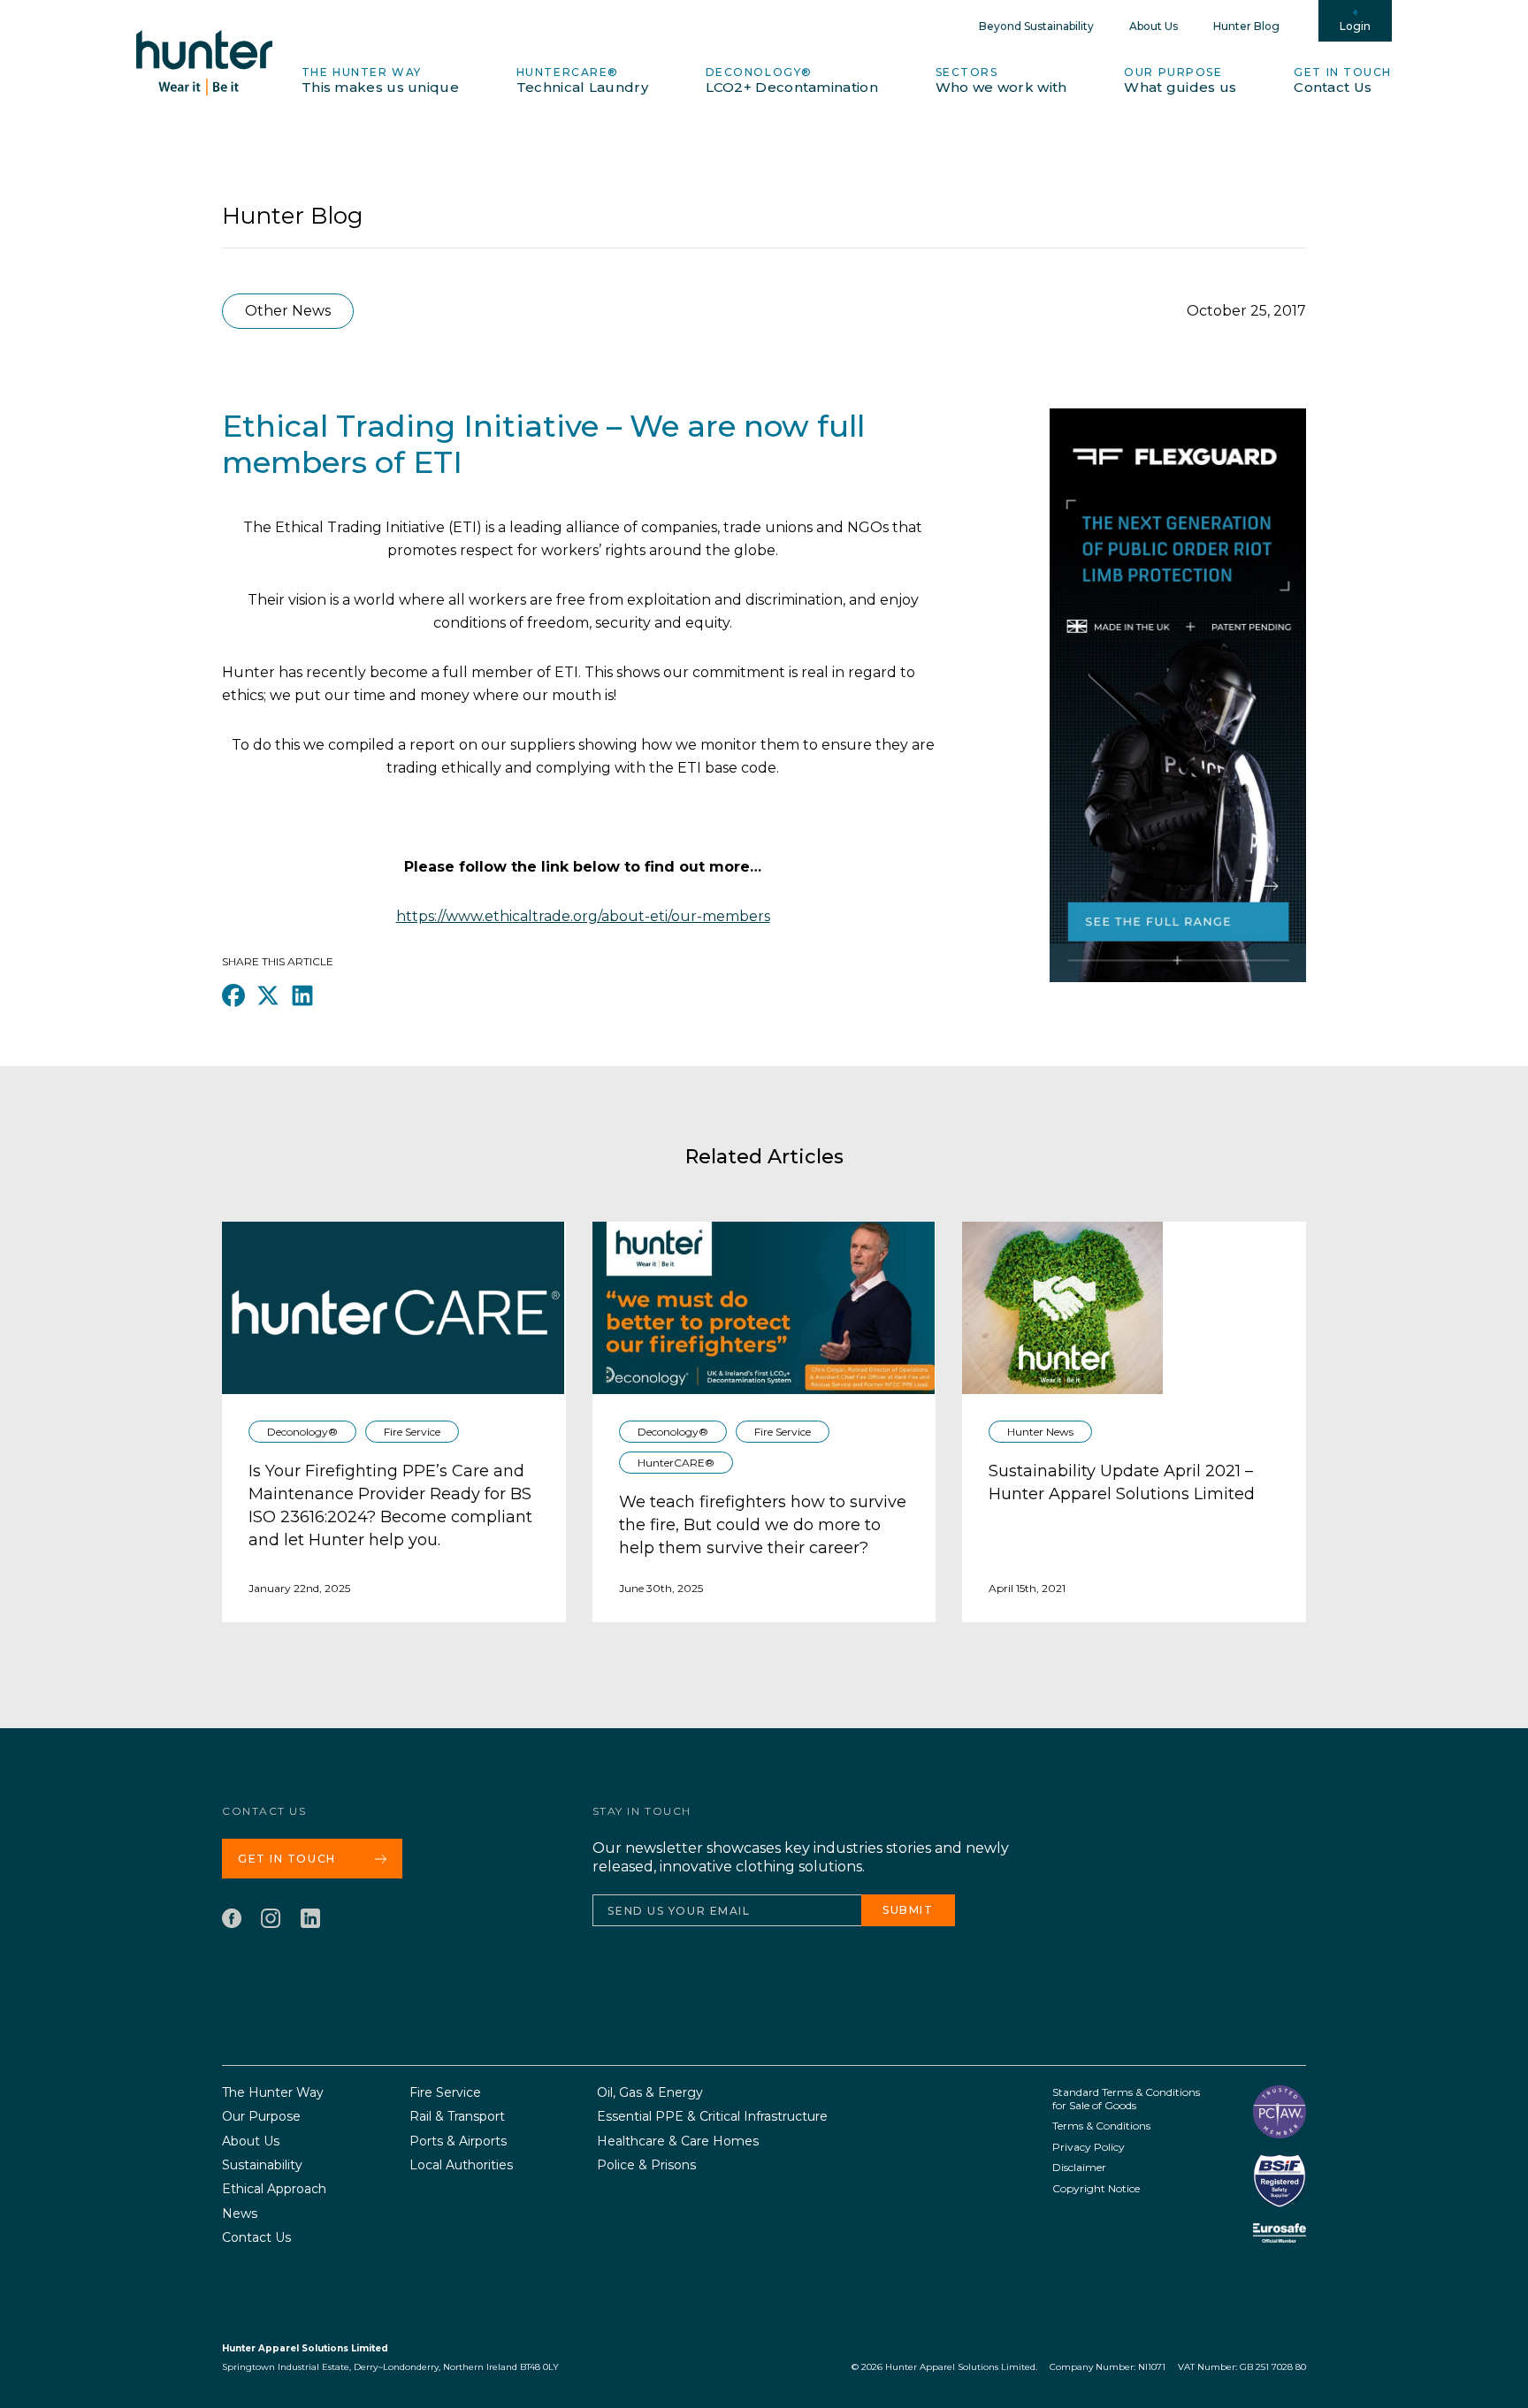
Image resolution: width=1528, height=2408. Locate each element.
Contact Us (256, 2238)
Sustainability (262, 2165)
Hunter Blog (1246, 26)
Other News (288, 311)
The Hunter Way (380, 80)
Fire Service (412, 1432)
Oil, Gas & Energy (650, 2093)
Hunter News (1040, 1432)
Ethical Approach (274, 2189)
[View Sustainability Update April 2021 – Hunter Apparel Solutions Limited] (1062, 1308)
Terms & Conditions (1101, 2126)
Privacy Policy (1089, 2147)
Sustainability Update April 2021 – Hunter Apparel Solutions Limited (1122, 1482)
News (240, 2214)
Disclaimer (1079, 2167)
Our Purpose (1180, 80)
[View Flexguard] (1178, 722)
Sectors (1001, 80)
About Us (1154, 26)
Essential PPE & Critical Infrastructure (712, 2117)
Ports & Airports (458, 2141)
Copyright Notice (1096, 2188)
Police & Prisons (646, 2165)
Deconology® (792, 80)
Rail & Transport (457, 2117)
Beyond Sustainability (1036, 26)
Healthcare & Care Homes (678, 2141)
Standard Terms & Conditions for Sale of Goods (1126, 2099)
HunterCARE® (582, 80)
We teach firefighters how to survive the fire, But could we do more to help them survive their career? (763, 1525)
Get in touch (1343, 80)
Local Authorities (461, 2165)
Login (1355, 26)
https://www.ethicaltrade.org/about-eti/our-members (583, 916)
